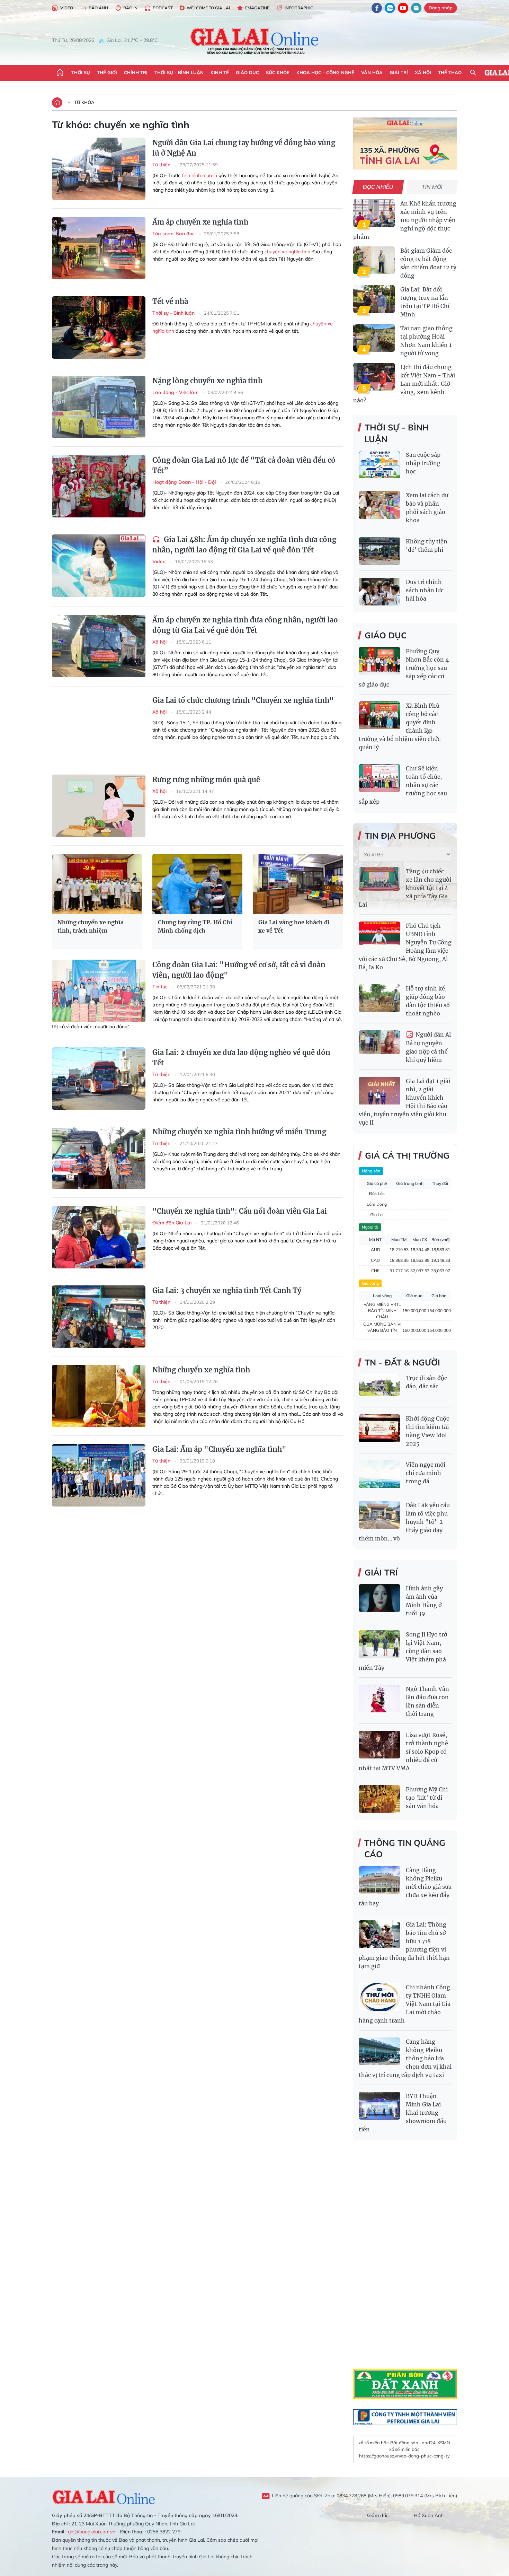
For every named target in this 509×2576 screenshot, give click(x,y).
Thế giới (107, 72)
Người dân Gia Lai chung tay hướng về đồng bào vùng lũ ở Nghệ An (244, 148)
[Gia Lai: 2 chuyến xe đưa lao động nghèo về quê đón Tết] (99, 1079)
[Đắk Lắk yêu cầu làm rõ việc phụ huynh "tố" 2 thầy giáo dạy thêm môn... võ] (379, 1515)
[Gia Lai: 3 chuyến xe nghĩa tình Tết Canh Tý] (99, 1317)
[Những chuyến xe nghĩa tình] (99, 1396)
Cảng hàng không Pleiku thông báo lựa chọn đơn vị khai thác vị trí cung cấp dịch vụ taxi (405, 2058)
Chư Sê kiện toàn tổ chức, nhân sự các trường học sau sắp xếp (403, 785)
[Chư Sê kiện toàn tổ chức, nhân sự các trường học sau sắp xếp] (379, 778)
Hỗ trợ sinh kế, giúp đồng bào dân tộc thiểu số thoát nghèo (428, 1001)
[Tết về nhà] (99, 328)
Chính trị (136, 72)
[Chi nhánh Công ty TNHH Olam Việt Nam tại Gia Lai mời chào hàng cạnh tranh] (379, 1997)
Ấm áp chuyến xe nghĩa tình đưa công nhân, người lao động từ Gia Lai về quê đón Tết (245, 625)
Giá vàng (370, 1283)
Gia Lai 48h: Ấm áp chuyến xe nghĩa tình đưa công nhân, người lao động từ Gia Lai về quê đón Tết (244, 545)
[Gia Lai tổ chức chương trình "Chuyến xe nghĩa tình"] (99, 726)
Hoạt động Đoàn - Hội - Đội (185, 482)
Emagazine (257, 8)
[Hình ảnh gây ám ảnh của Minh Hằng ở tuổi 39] (379, 1598)
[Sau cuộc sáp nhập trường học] (379, 464)
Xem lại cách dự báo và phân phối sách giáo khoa (427, 508)
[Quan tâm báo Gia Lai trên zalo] (390, 8)
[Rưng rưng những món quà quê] (99, 806)
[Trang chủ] (60, 73)
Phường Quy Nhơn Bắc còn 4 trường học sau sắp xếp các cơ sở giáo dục (404, 668)
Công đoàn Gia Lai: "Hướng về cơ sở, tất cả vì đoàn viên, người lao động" (239, 970)
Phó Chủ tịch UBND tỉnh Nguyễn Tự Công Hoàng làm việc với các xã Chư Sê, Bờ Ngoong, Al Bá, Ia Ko (405, 946)
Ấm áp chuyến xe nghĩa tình (200, 222)
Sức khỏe (278, 72)
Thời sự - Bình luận (179, 72)
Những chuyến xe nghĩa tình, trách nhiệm (91, 926)
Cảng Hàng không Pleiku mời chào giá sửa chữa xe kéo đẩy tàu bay (405, 1887)
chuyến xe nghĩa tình (287, 252)
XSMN (444, 2443)
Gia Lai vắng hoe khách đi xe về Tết (294, 926)
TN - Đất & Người (402, 1362)
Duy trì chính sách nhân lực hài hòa (425, 590)
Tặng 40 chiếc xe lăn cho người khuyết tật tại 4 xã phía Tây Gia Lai (405, 888)
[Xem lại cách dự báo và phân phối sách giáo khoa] (379, 505)
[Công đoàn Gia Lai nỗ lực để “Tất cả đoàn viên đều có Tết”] (99, 486)
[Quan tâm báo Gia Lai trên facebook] (377, 8)
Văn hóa (372, 72)
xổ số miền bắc (373, 2443)
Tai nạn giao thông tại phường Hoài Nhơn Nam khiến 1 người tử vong (426, 341)
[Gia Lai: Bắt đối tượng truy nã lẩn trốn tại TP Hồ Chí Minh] (374, 299)
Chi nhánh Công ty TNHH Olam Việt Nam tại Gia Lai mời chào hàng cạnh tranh (405, 2004)
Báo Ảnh (98, 8)
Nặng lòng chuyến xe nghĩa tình (207, 381)
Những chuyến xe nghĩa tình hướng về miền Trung (239, 1132)
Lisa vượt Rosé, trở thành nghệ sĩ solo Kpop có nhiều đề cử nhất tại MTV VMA (403, 1752)
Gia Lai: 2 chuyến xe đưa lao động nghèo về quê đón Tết (241, 1058)
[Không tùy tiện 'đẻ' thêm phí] (379, 551)
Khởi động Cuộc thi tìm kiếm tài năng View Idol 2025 (427, 1431)
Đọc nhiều (378, 187)
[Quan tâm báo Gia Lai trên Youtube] (403, 8)
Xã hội (423, 72)
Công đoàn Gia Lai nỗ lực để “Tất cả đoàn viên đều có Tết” (244, 465)
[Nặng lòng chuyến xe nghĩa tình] (99, 407)
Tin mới (432, 187)
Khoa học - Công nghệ (325, 72)
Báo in (130, 8)
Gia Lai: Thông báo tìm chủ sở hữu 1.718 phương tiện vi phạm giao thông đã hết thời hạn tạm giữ (404, 1945)
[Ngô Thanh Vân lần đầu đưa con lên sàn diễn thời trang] (379, 1699)
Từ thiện (162, 165)
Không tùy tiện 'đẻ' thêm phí (427, 545)
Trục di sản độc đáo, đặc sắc (426, 1382)
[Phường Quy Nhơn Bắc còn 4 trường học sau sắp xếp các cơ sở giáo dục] (379, 661)
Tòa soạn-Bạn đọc (174, 234)
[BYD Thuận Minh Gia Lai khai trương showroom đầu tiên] (379, 2106)
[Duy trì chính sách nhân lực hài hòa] (379, 592)
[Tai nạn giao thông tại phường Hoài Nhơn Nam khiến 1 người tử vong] (374, 338)
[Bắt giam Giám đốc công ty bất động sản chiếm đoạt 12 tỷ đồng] (374, 260)
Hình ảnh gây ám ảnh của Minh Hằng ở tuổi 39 (424, 1601)
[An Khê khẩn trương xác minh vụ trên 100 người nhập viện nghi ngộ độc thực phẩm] (374, 213)
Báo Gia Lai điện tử (255, 41)
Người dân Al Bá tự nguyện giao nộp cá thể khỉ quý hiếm (428, 1047)
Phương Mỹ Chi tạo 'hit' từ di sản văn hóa (427, 1798)
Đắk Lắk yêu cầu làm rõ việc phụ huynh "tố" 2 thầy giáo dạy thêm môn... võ (404, 1522)
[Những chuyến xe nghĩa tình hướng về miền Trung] (99, 1158)
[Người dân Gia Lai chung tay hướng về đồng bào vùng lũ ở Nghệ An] (99, 169)
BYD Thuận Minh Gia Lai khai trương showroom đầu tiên (403, 2113)
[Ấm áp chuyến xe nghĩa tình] (99, 248)
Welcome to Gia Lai (208, 8)
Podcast (163, 8)
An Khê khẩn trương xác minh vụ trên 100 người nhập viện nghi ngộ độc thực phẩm (405, 220)
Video (67, 8)
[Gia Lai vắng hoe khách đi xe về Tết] (298, 884)
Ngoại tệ (370, 1227)
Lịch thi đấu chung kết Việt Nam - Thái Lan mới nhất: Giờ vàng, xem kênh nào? (404, 384)
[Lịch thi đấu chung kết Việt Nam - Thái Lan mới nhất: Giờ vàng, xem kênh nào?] (374, 377)
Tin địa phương (400, 836)
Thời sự (81, 72)
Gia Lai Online (104, 2496)
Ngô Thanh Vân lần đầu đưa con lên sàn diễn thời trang (427, 1701)
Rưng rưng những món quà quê (206, 780)
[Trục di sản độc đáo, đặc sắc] (379, 1388)
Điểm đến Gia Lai (173, 1223)
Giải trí (399, 72)
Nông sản (371, 1171)
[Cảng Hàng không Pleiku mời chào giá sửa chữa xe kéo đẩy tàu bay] (379, 1880)
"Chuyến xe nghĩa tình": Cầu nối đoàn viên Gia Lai (240, 1211)
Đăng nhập (441, 8)
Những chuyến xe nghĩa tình (201, 1370)
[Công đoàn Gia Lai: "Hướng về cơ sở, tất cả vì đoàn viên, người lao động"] (99, 991)
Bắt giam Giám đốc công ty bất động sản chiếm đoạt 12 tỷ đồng (428, 263)
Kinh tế (220, 72)
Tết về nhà (170, 301)
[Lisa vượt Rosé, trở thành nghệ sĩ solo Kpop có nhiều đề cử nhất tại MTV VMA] (379, 1745)
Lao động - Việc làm (176, 392)
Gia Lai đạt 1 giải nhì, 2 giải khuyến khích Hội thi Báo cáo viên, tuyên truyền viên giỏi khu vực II (404, 1102)
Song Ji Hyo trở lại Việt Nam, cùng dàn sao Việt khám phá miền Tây (403, 1651)
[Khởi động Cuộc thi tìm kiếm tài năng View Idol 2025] (379, 1428)
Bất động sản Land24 (413, 2443)
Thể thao (450, 72)
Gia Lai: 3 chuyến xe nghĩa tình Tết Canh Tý (227, 1290)
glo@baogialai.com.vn (92, 2532)
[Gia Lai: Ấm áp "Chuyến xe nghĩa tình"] (99, 1475)
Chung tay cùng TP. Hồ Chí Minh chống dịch (195, 926)
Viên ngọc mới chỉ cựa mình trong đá (426, 1473)
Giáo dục (247, 72)
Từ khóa (84, 102)
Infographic (299, 8)
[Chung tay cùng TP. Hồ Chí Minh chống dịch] (197, 884)
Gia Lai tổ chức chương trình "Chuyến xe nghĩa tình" (243, 700)
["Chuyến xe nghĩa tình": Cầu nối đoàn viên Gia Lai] (99, 1237)
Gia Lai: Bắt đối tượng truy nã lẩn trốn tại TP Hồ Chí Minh (425, 302)
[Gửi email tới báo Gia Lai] (416, 8)
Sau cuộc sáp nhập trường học (423, 463)
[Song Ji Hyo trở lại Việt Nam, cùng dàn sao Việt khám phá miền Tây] (379, 1644)
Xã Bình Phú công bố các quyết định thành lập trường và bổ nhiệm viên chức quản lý (400, 726)
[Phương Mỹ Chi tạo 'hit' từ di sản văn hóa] (379, 1799)
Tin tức (161, 987)
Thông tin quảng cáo (405, 1849)
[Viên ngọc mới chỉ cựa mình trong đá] (379, 1474)
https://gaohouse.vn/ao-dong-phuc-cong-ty (404, 2456)
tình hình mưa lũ (199, 175)
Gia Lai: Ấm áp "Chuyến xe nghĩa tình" (219, 1449)
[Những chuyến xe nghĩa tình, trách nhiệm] (97, 884)
